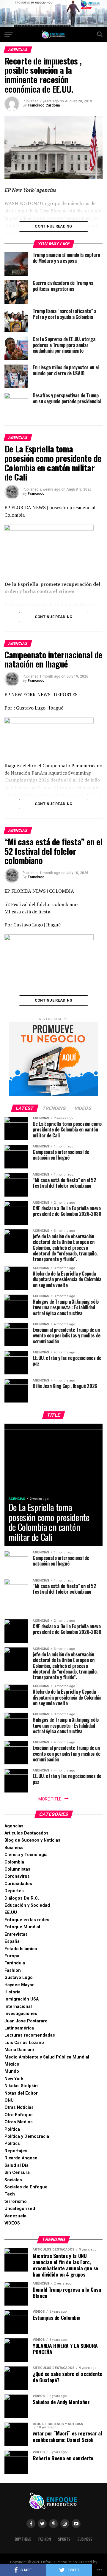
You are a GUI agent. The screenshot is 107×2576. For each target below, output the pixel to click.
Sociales (13, 2180)
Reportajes (16, 2151)
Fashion (13, 1970)
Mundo (12, 2071)
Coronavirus (17, 1876)
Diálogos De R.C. (22, 1898)
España (12, 1941)
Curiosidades (18, 1884)
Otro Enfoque (19, 2115)
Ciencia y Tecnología (26, 1855)
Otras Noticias (19, 2107)
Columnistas (17, 1869)
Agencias (14, 1826)
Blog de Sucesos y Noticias (32, 1840)
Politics (12, 2144)
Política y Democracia (27, 2136)
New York (14, 2079)
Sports (64, 2539)
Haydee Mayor (19, 1985)
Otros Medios (19, 2122)
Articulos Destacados (26, 1833)
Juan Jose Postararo (26, 2021)
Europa (12, 1956)
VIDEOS (12, 2223)
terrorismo (16, 2202)
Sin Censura (17, 2173)
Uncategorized (20, 2209)
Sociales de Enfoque (26, 2187)
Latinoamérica (19, 2028)
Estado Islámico (21, 1949)
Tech (10, 2194)
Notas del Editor (21, 2093)
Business (14, 1848)
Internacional (18, 2007)
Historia (12, 1992)
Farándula (15, 1963)
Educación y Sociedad (27, 1905)
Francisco (36, 494)
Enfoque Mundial (22, 1927)
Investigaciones (21, 2014)
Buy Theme (23, 2539)
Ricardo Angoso (21, 2158)
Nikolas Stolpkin (21, 2086)
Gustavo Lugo (19, 1978)
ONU (9, 2100)
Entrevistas (16, 1934)
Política (12, 2129)
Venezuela (15, 2216)
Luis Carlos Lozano (24, 2043)
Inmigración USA (22, 1999)
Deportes (14, 1891)
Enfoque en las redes (27, 1920)
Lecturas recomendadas (30, 2035)
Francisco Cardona (44, 105)
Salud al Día (16, 2165)
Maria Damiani (19, 2050)
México (12, 2064)
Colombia (14, 1862)
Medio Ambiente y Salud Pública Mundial (47, 2057)
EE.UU (11, 1912)
